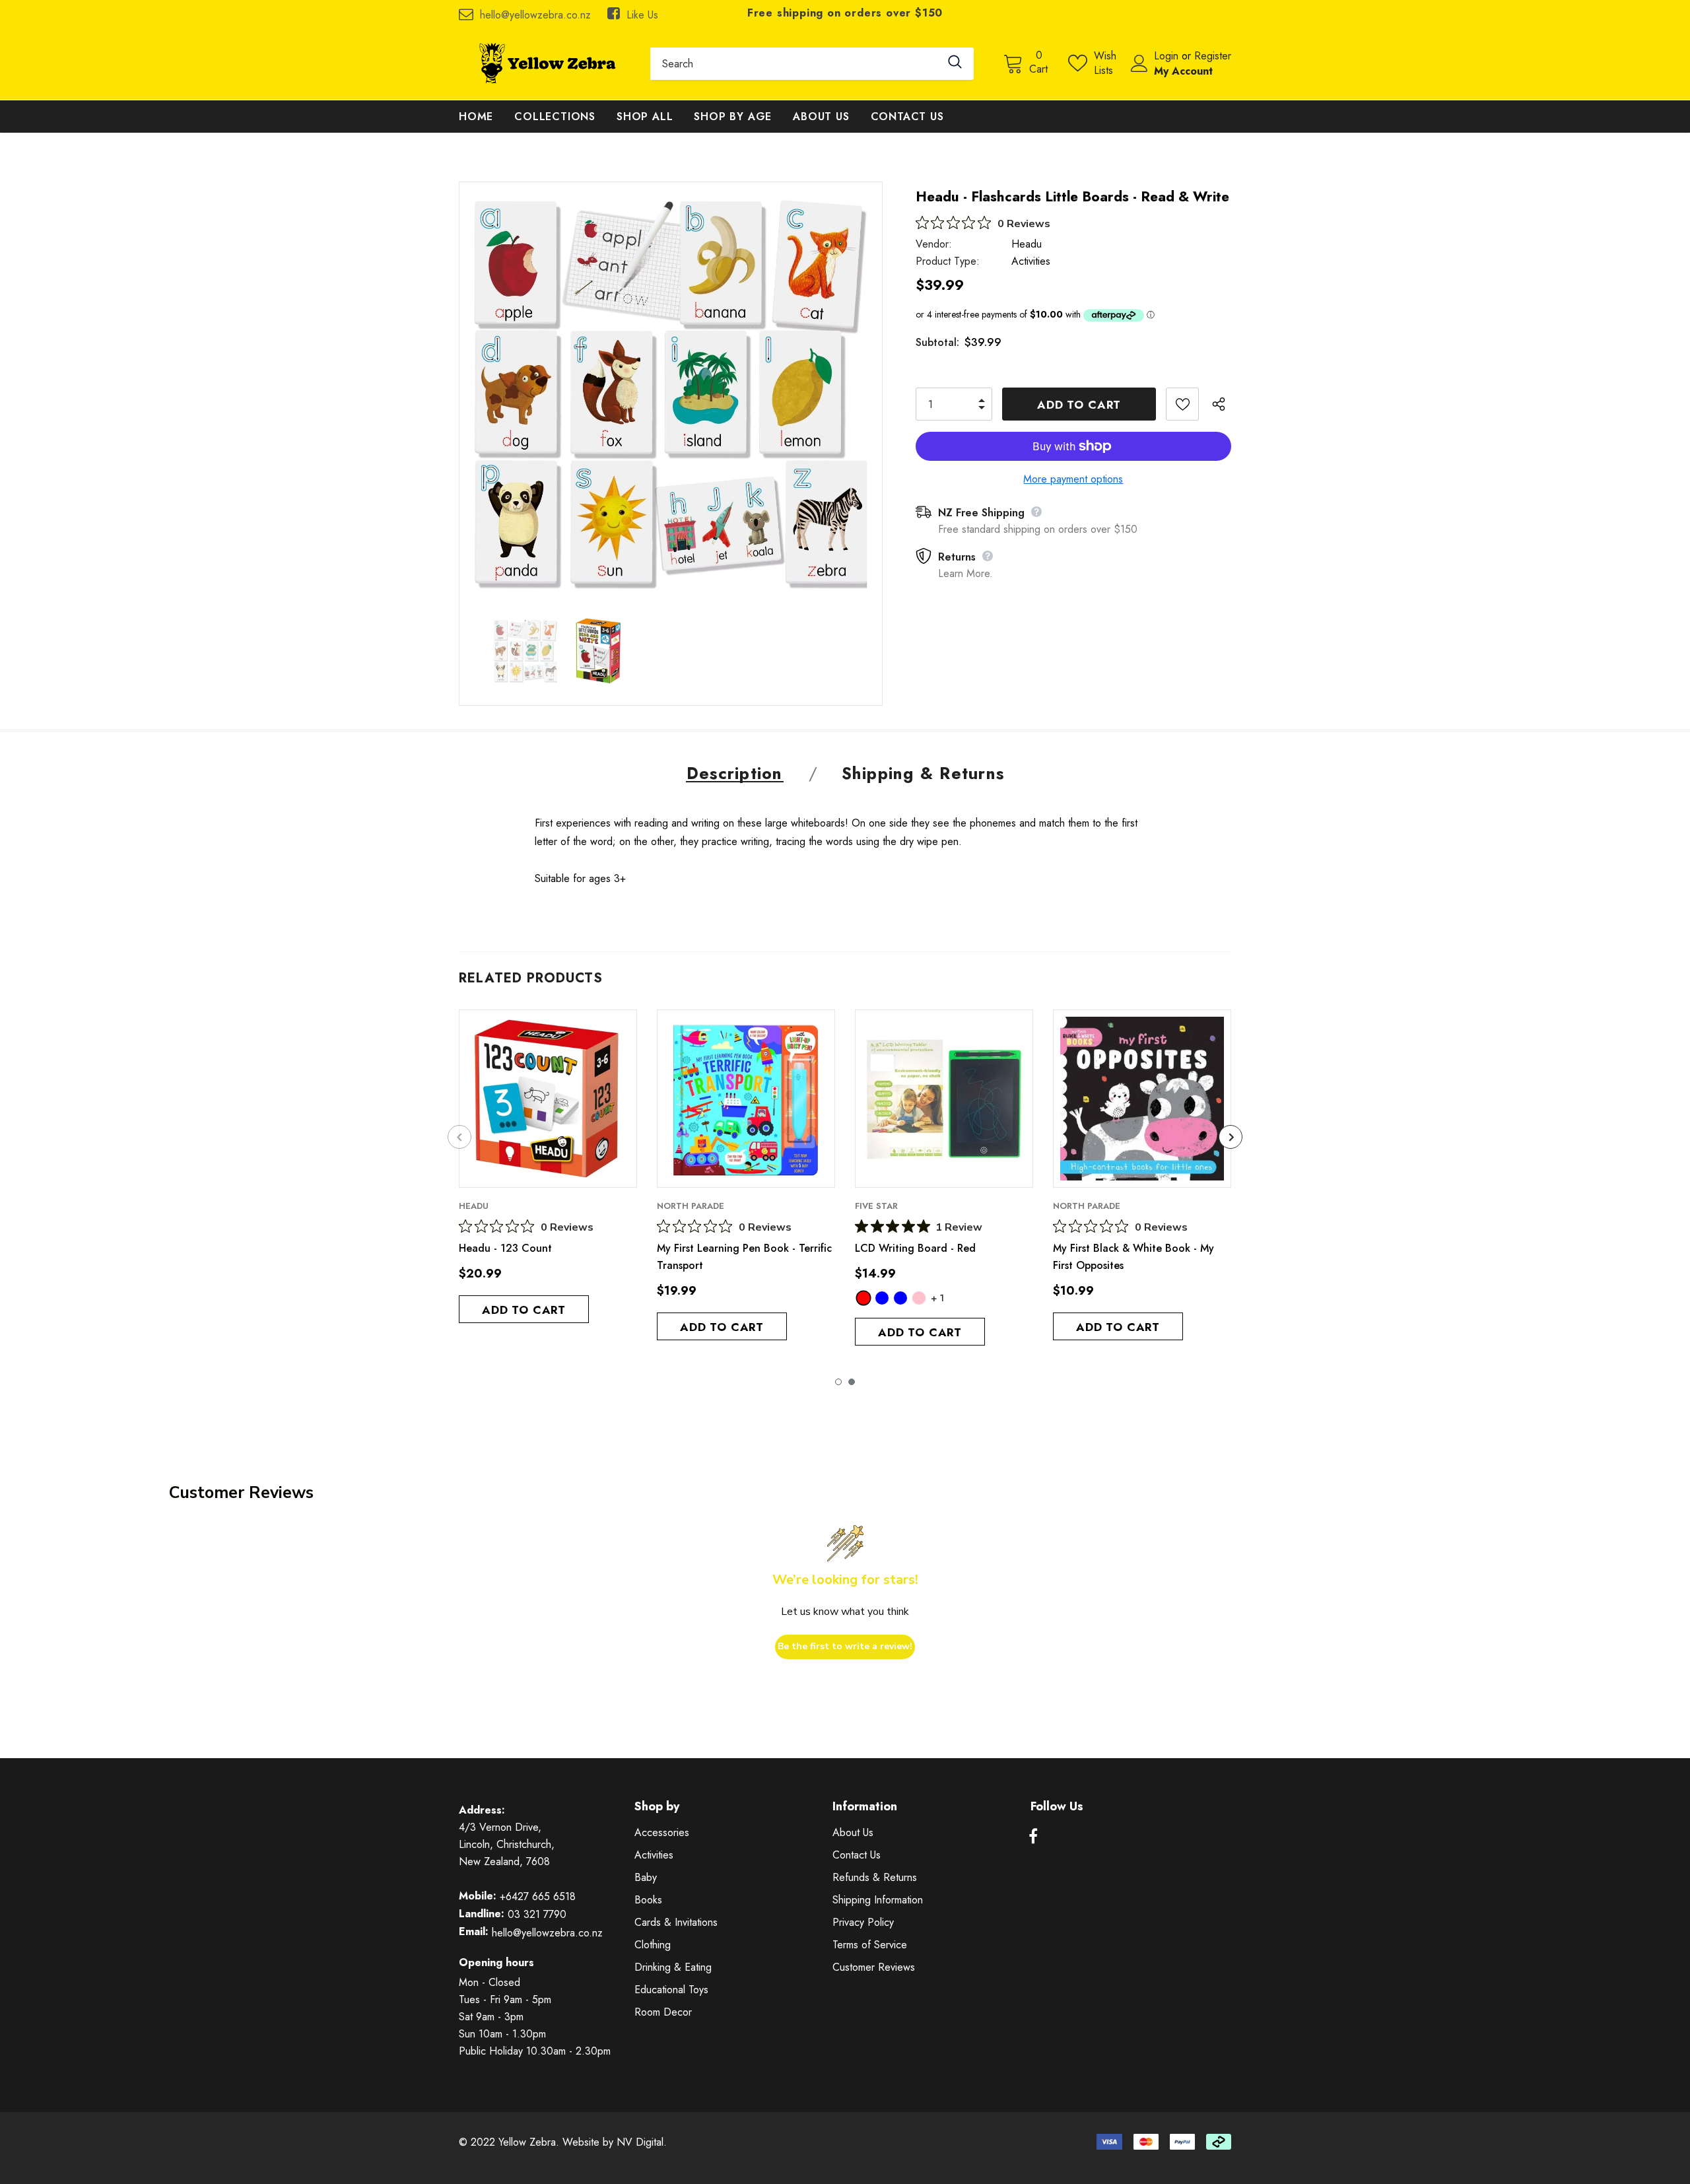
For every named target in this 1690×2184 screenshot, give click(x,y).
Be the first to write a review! (845, 1646)
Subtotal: (937, 342)
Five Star (876, 1206)
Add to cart (524, 1310)
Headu (1027, 244)
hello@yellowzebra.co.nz (535, 15)
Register (1213, 56)
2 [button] (852, 1382)
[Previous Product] (459, 1137)
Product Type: (948, 261)
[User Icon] (1139, 63)
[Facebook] (1033, 1837)
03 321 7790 (537, 1914)
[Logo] (545, 63)
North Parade (691, 1206)
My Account (1183, 71)
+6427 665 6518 (538, 1896)
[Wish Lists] (1182, 404)
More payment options (1073, 479)
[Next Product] (1231, 1137)
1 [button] (838, 1382)
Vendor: (934, 244)
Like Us (642, 15)
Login (1168, 56)
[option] (671, 393)
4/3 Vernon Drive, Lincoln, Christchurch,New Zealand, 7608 (507, 1844)
